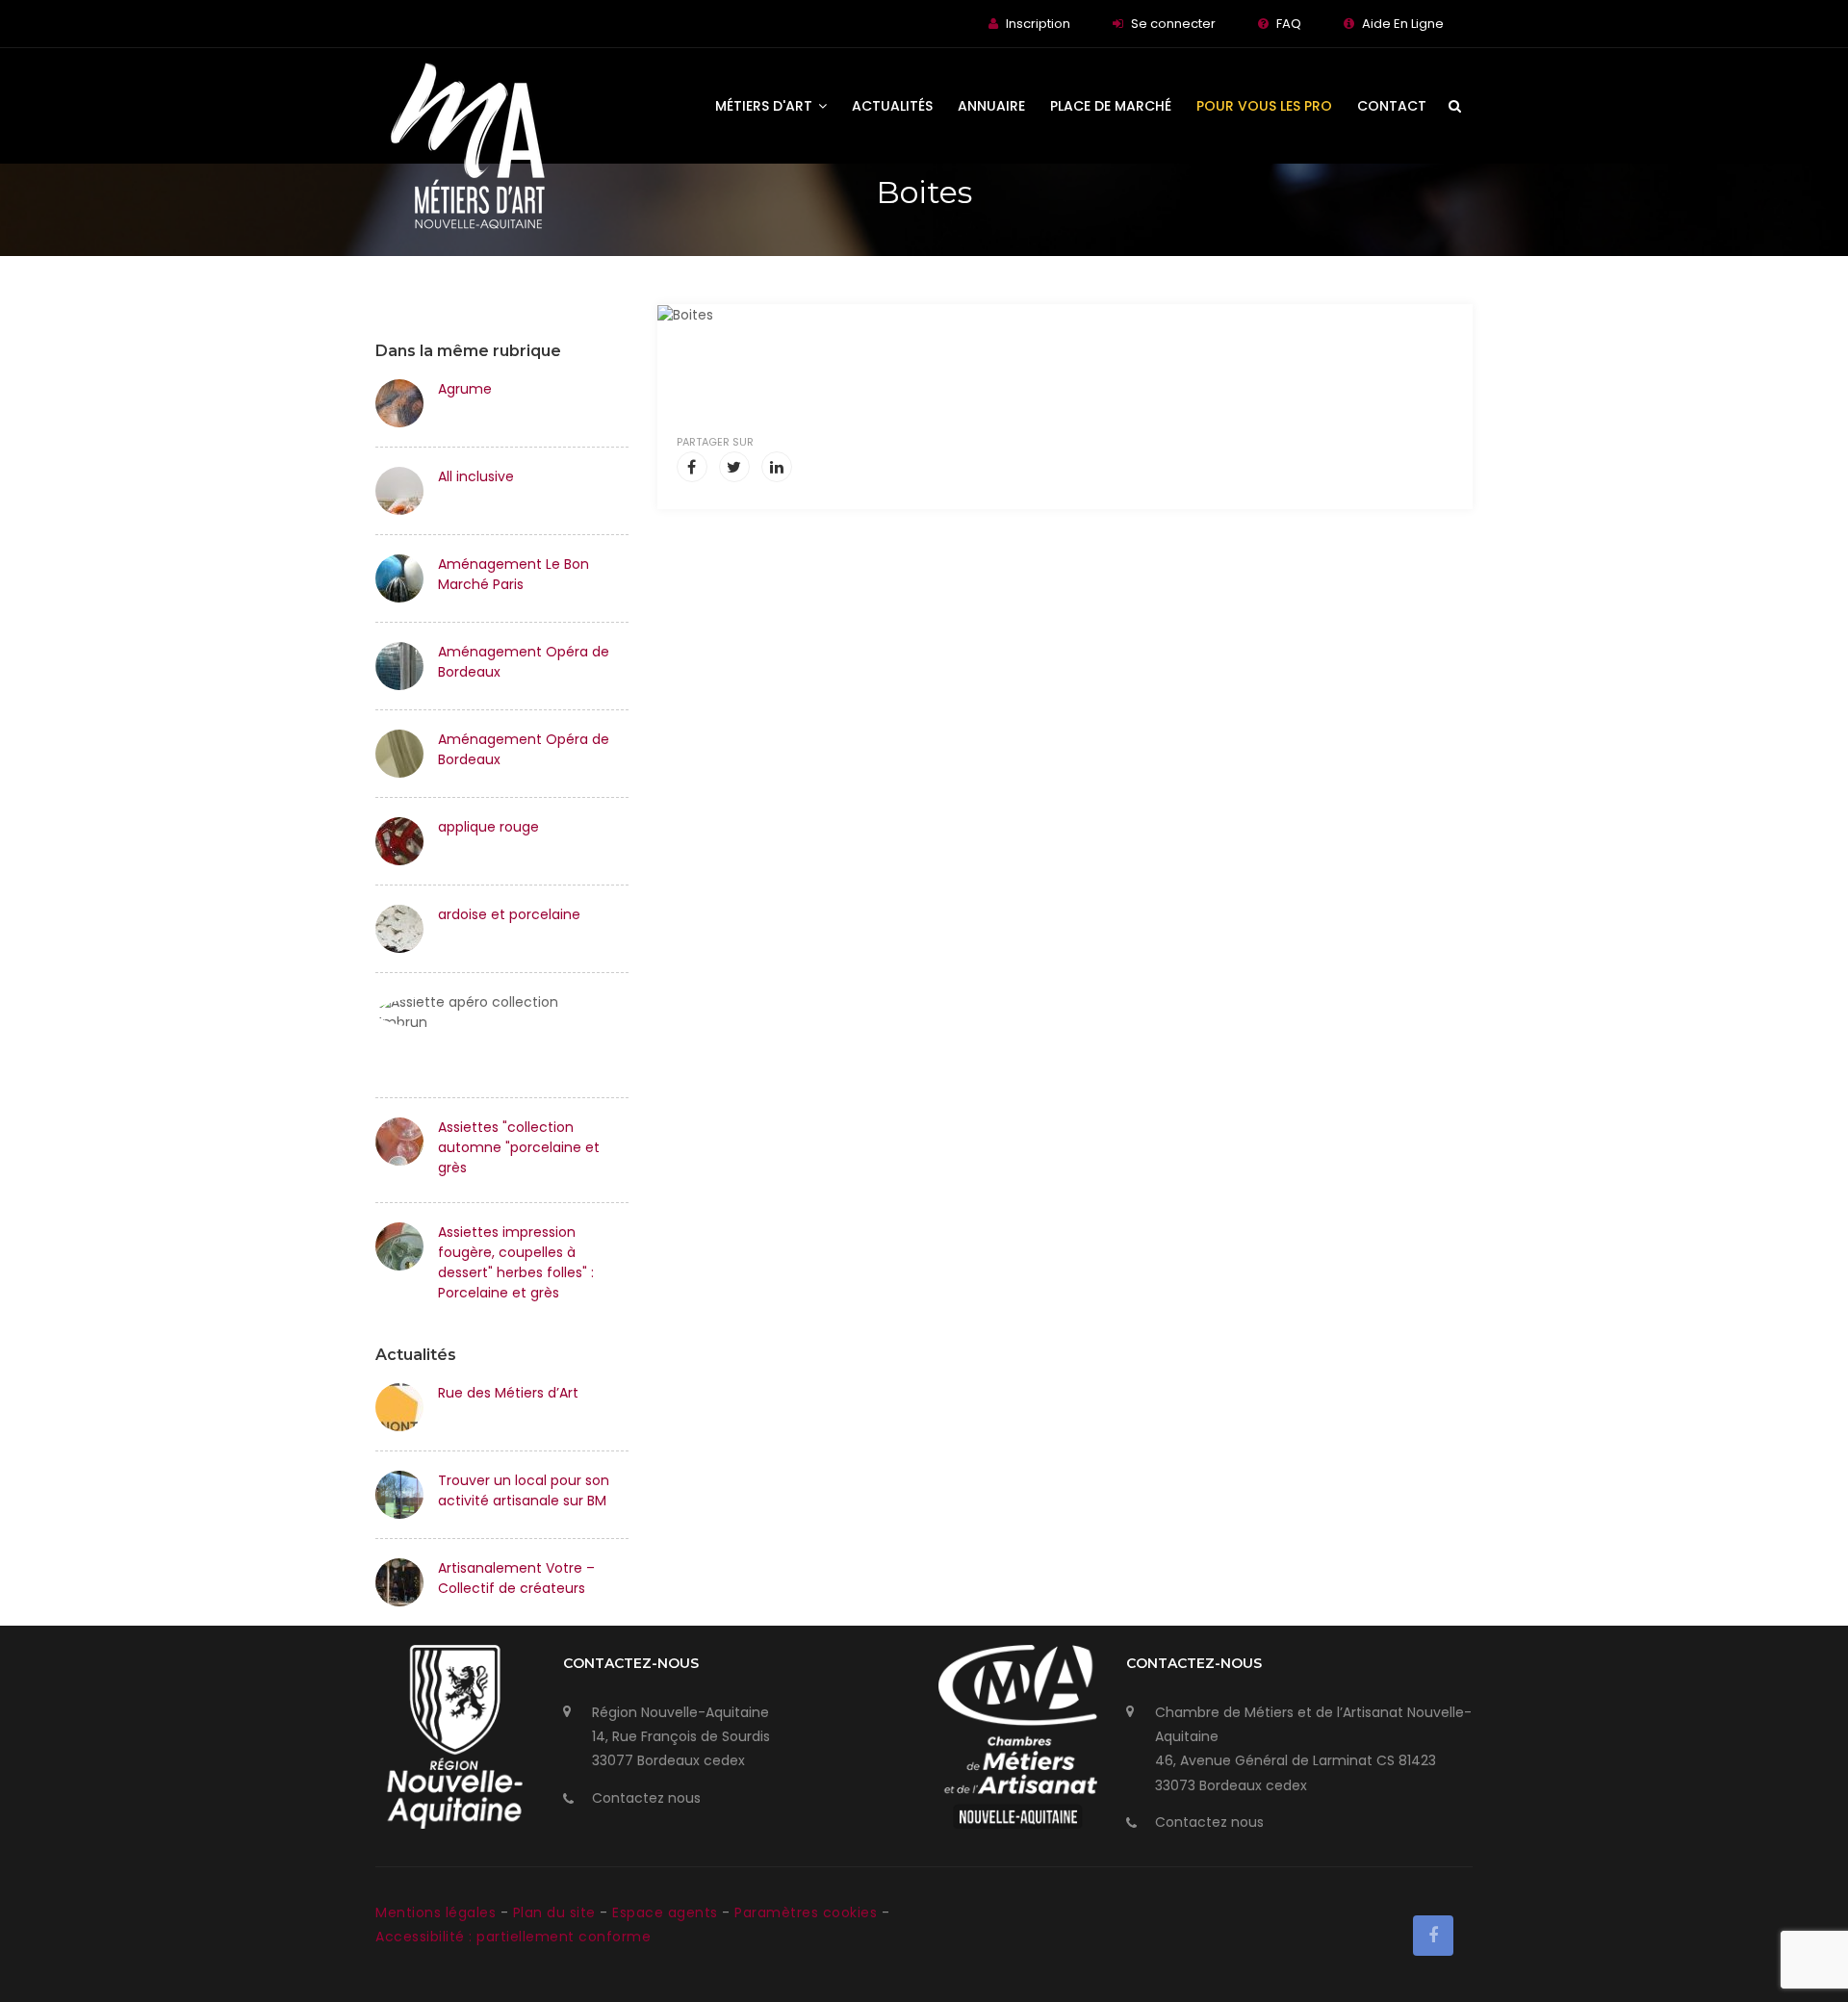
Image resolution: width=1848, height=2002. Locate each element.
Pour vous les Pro (1264, 106)
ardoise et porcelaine (509, 914)
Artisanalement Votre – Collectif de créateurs (516, 1578)
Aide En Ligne (1403, 24)
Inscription (1038, 24)
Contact (1392, 106)
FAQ (1289, 24)
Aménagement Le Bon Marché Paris (513, 574)
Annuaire (991, 106)
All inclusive (476, 476)
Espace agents (667, 1912)
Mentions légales (438, 1912)
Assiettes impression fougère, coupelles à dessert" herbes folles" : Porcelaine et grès (516, 1262)
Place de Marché (1111, 106)
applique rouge (488, 827)
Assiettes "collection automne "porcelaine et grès (519, 1147)
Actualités (892, 106)
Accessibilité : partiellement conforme (513, 1937)
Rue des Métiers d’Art (508, 1393)
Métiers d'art (766, 106)
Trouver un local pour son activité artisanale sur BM (524, 1490)
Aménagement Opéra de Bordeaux (524, 662)
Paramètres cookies (806, 1912)
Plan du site (557, 1912)
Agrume (465, 389)
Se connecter (1173, 24)
